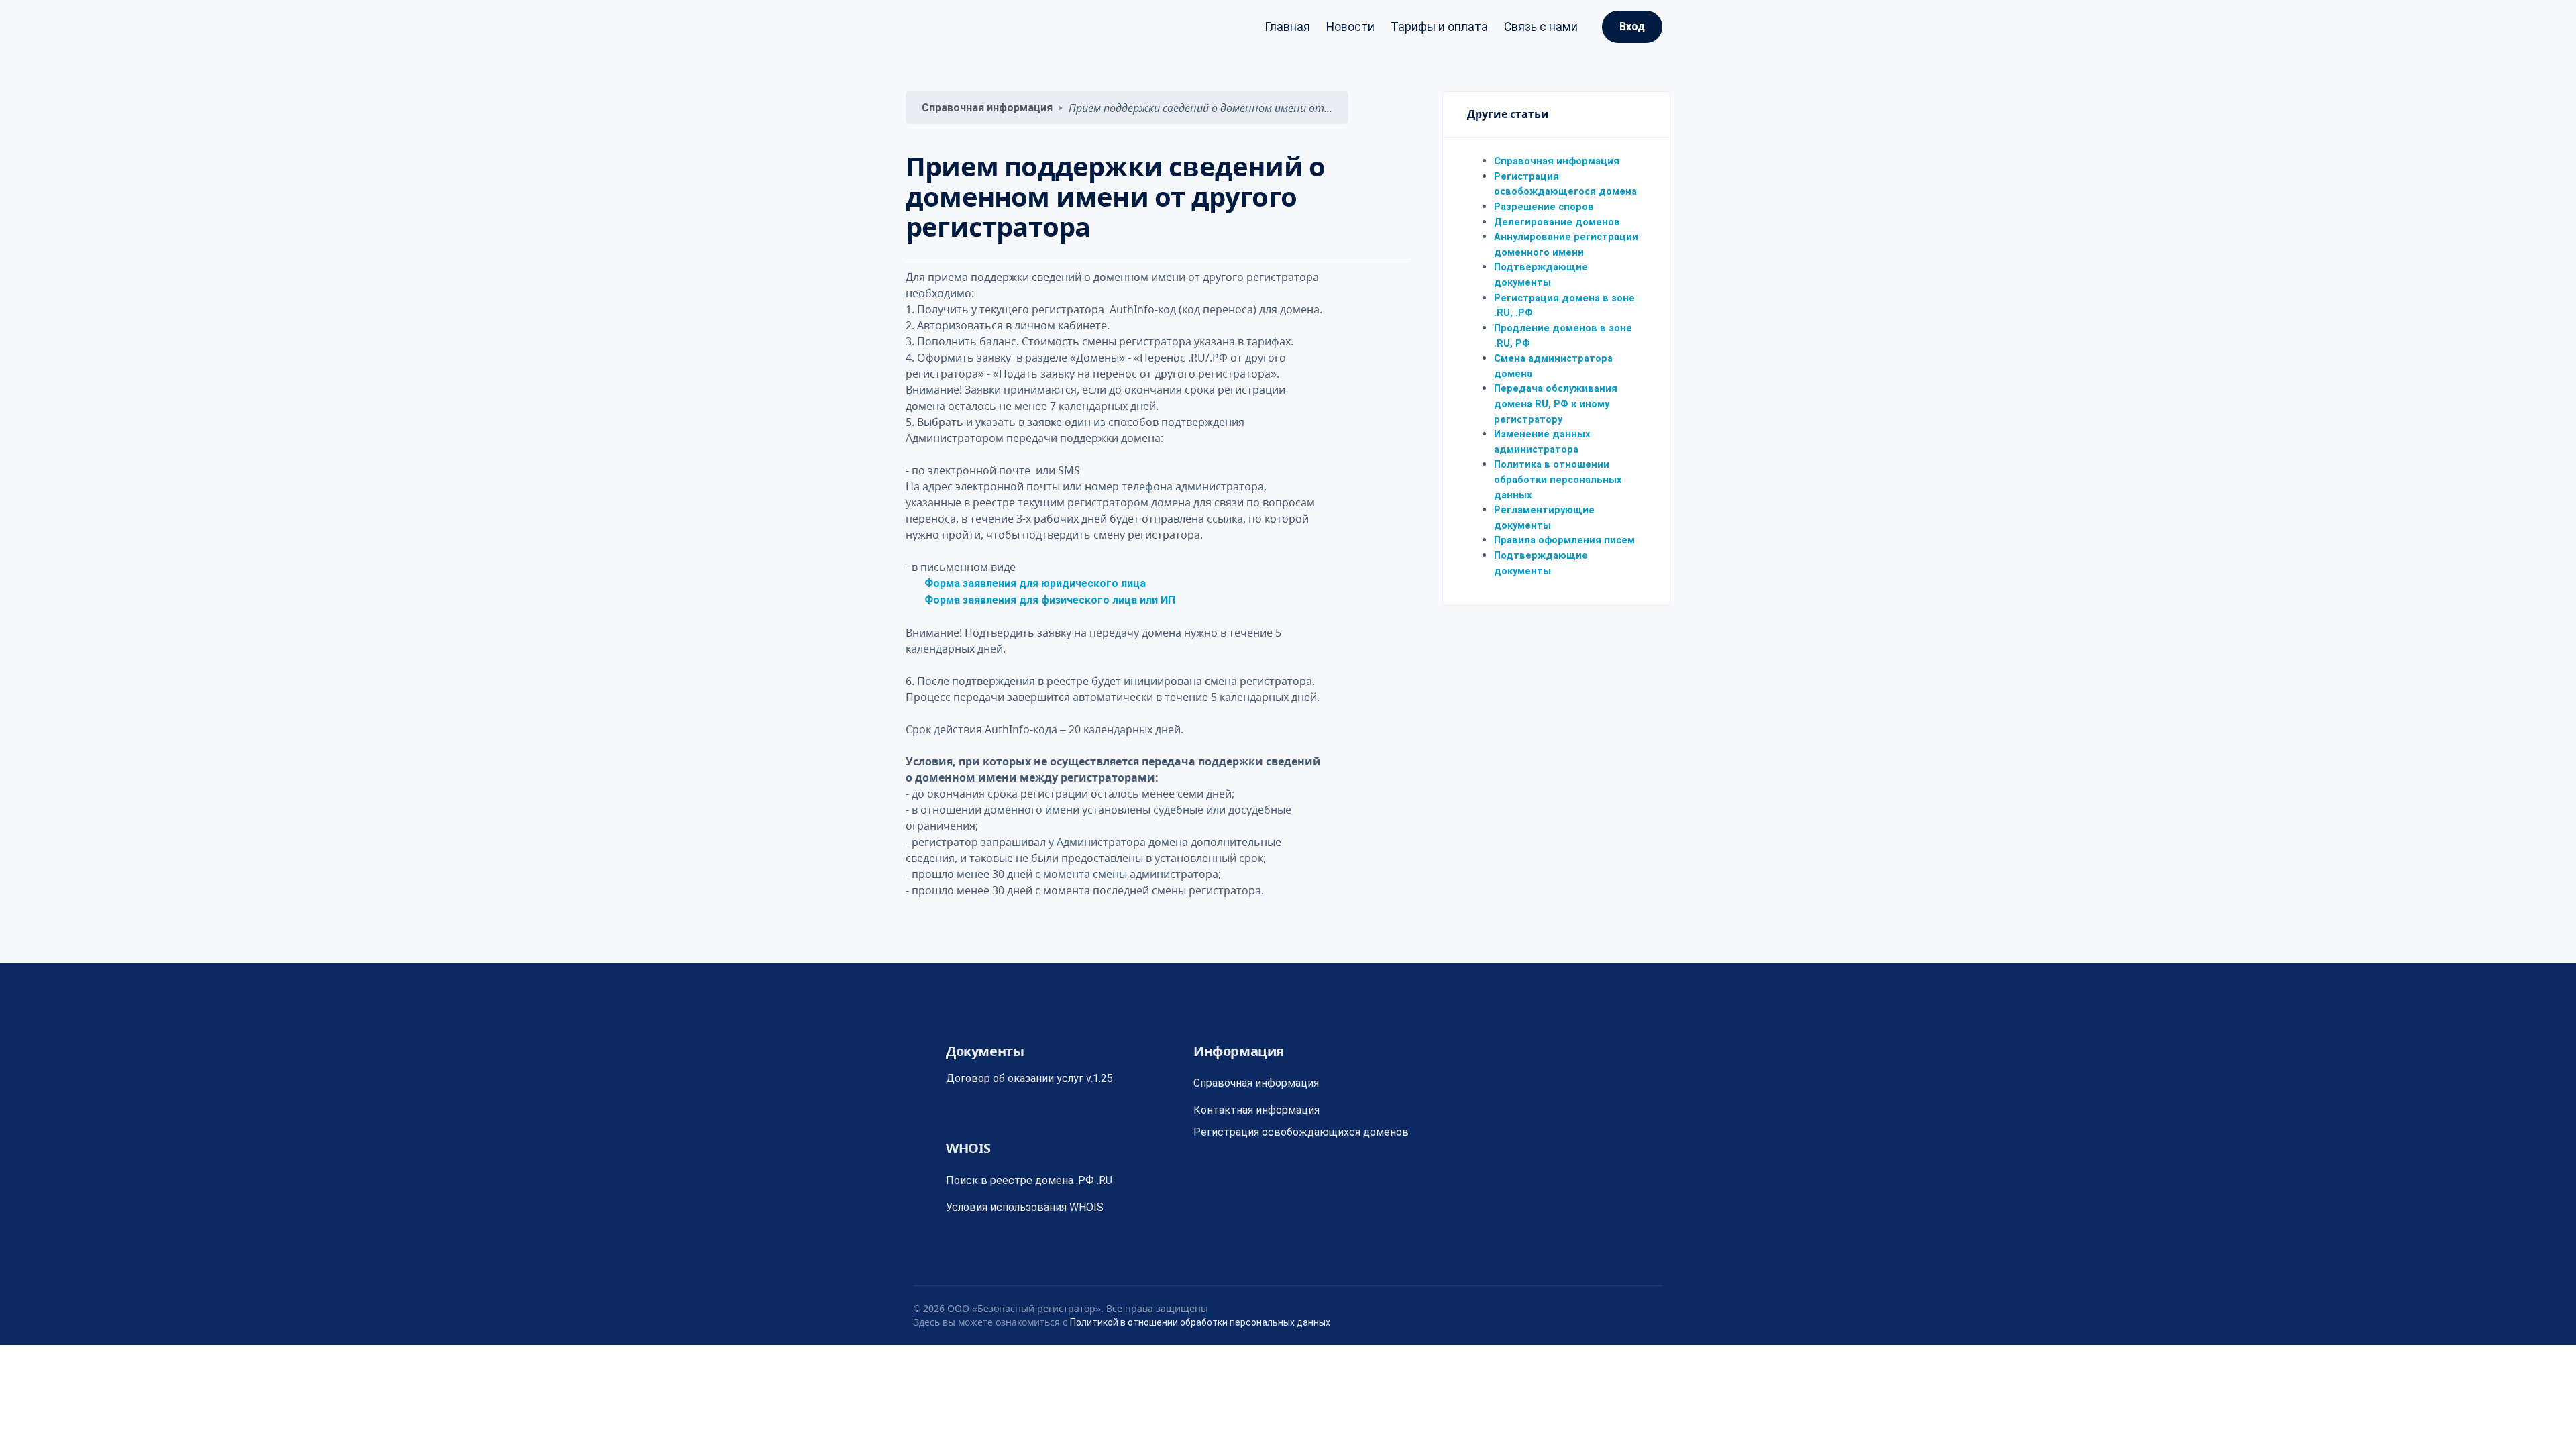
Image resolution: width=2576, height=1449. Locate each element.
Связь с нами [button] (1541, 27)
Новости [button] (1350, 27)
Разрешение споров (1544, 207)
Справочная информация (987, 108)
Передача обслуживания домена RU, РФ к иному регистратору (1556, 404)
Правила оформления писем (1564, 540)
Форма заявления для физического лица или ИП (1050, 600)
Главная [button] (1287, 27)
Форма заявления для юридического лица (1035, 583)
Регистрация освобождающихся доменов (1301, 1132)
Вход (1632, 26)
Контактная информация (1256, 1110)
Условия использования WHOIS (1025, 1207)
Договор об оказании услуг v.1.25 (1029, 1078)
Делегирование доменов (1557, 222)
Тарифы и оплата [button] (1439, 27)
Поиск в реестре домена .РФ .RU (1029, 1180)
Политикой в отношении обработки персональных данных (1200, 1322)
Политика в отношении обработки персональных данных (1558, 480)
